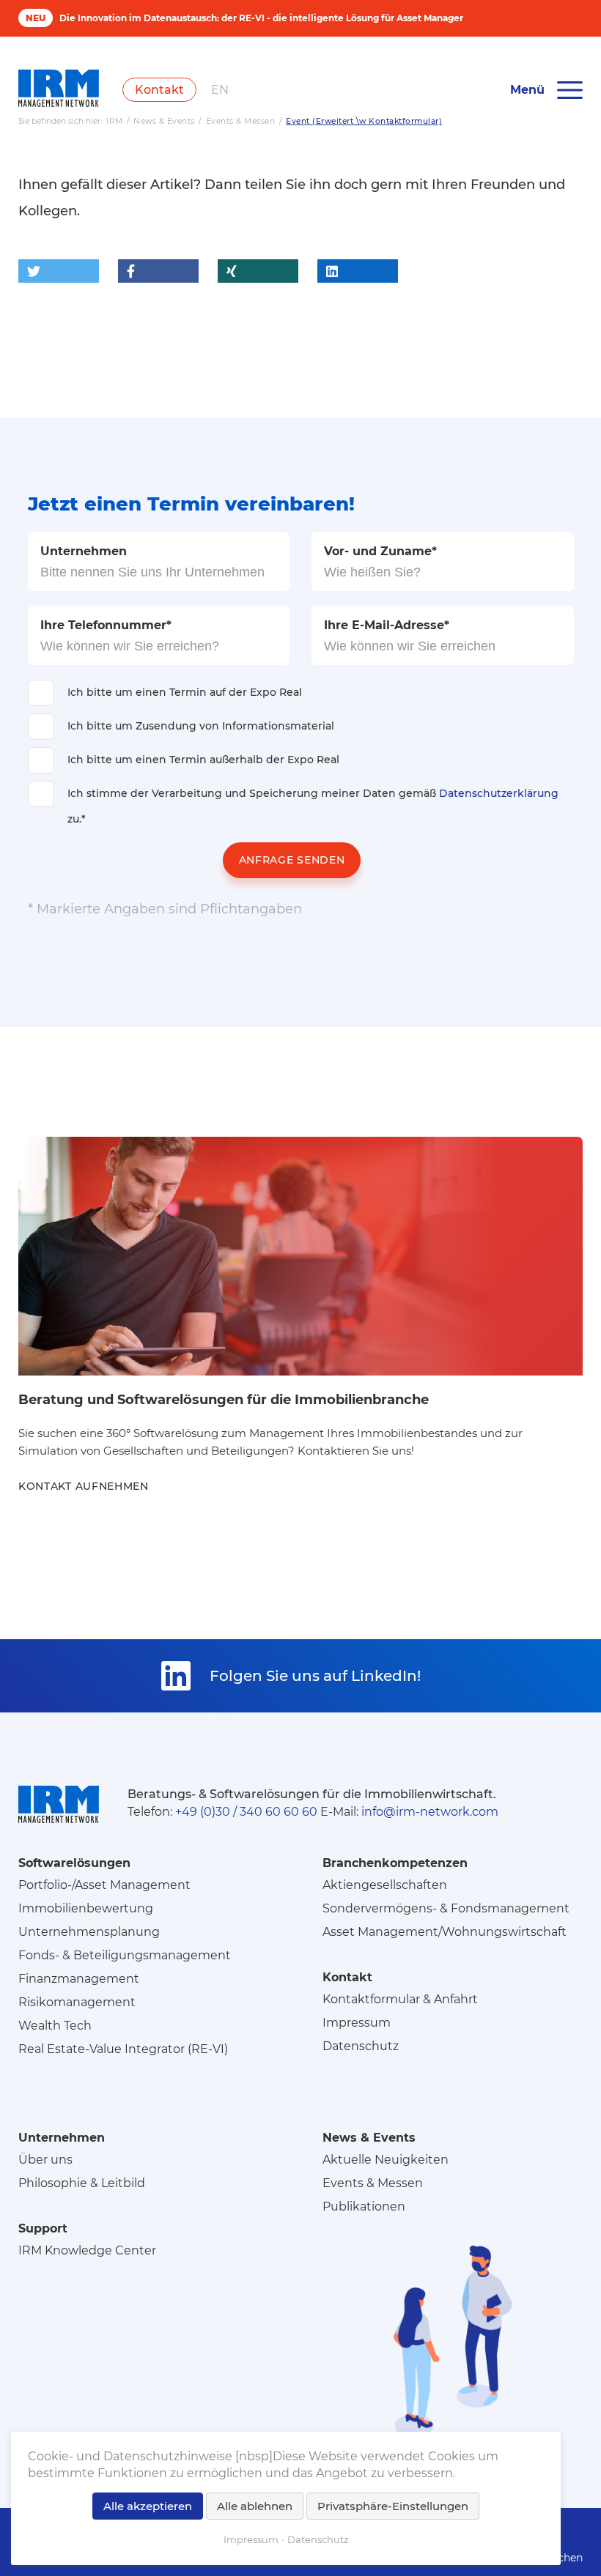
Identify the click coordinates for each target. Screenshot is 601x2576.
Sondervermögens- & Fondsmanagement (446, 1908)
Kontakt (159, 90)
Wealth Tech (55, 2026)
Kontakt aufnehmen (84, 1486)
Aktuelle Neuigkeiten (386, 2160)
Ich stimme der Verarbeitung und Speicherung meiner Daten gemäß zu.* (313, 806)
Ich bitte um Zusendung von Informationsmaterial (201, 726)
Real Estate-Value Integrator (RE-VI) (123, 2049)
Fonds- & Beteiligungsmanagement (125, 1955)
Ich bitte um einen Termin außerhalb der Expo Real (203, 760)
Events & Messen (373, 2183)
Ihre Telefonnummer (106, 625)
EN (220, 90)
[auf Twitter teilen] (59, 271)
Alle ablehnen (255, 2506)
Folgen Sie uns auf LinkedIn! (315, 1676)
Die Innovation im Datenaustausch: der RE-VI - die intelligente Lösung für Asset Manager (261, 18)
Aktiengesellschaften (385, 1885)
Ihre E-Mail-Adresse (387, 625)
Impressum (357, 2023)
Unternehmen (84, 551)
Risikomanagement (77, 2002)
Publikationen (364, 2206)
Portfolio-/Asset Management (104, 1885)
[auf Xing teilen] (258, 271)
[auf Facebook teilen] (158, 271)
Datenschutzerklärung (499, 793)
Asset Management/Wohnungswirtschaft (445, 1932)
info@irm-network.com (430, 1812)
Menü (527, 90)
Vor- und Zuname (380, 551)
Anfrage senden (292, 860)
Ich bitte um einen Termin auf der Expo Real (185, 692)
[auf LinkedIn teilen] (358, 271)
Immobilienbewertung (86, 1908)
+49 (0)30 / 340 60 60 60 (246, 1812)
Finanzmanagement (79, 1979)
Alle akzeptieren (148, 2506)
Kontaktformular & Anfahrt (400, 1999)
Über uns (45, 2160)
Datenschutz (361, 2046)
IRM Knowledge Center (87, 2250)
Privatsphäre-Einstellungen (393, 2506)
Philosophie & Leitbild (82, 2183)
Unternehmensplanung (89, 1932)
